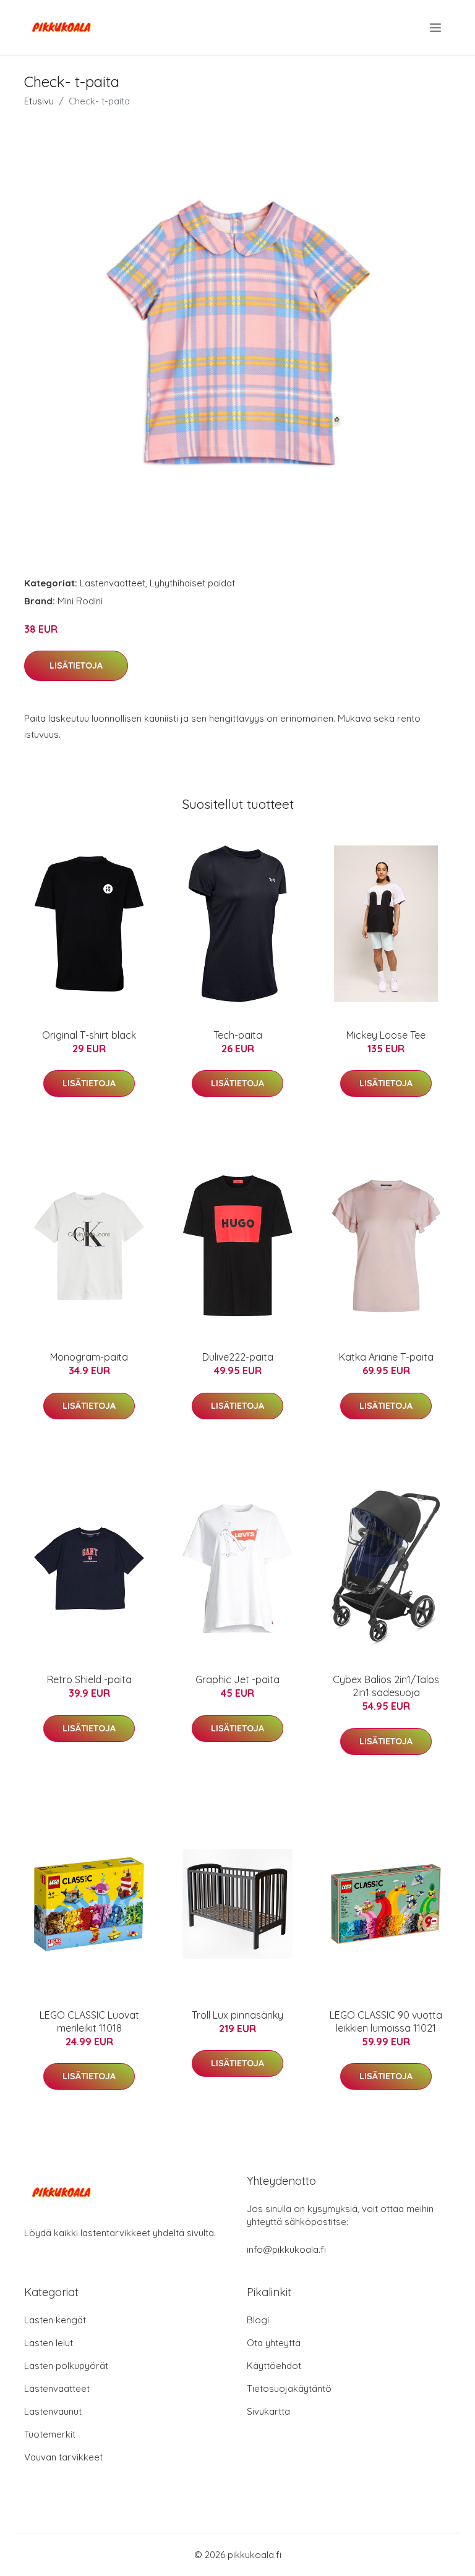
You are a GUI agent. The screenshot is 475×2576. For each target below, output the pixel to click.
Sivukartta (268, 2411)
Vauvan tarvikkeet (63, 2457)
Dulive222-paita (238, 1357)
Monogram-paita (89, 1357)
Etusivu (39, 101)
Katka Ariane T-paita (386, 1357)
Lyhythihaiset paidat (192, 583)
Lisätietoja (76, 665)
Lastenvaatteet (113, 583)
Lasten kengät (55, 2320)
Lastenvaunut (53, 2411)
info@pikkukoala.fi (286, 2249)
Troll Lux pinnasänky (237, 2015)
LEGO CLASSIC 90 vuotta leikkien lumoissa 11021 (386, 2021)
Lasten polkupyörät (66, 2366)
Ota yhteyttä (274, 2343)
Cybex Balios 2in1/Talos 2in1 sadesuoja (386, 1686)
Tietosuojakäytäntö (289, 2388)
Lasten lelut (49, 2343)
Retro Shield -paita (89, 1679)
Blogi (258, 2320)
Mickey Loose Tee (386, 1035)
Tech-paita (238, 1035)
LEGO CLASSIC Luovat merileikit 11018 (89, 2021)
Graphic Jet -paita (237, 1679)
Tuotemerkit (50, 2434)
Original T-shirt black (89, 1035)
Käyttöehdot (274, 2366)
